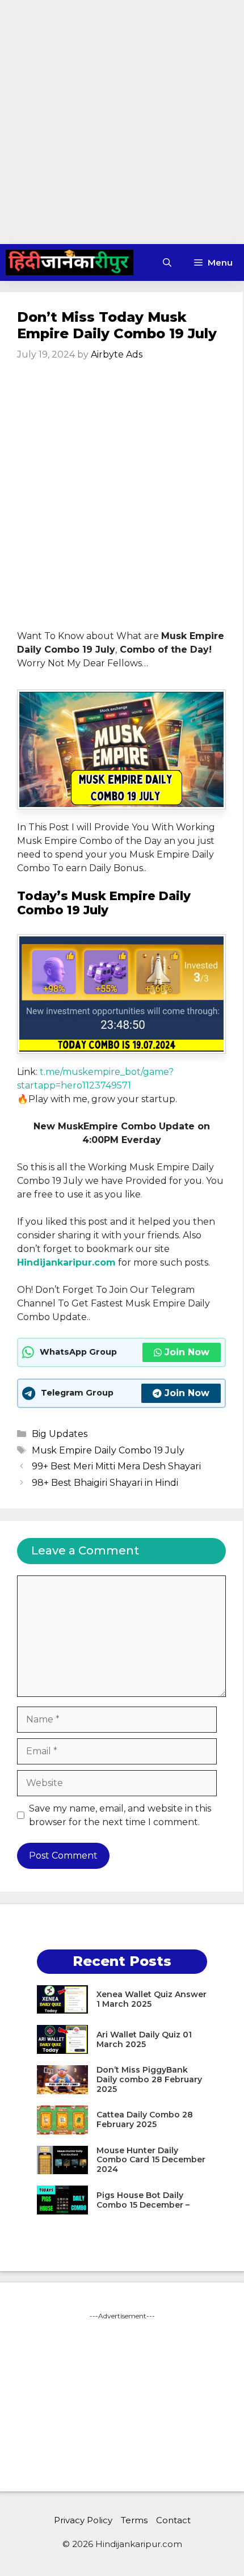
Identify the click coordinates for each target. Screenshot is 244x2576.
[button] (167, 262)
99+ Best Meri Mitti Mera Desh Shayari (116, 1466)
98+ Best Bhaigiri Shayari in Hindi (105, 1483)
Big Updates (60, 1434)
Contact (173, 2520)
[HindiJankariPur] (70, 262)
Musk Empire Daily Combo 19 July (108, 1450)
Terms (134, 2520)
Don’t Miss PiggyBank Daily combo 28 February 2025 (149, 2079)
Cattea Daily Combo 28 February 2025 (145, 2119)
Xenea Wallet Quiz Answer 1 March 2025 (152, 1999)
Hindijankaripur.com (66, 1262)
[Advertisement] (122, 122)
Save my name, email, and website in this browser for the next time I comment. (120, 1815)
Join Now (187, 1352)
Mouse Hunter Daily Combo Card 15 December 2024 (151, 2160)
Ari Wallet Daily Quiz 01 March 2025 (144, 2039)
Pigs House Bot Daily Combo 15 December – (143, 2200)
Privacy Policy (83, 2520)
